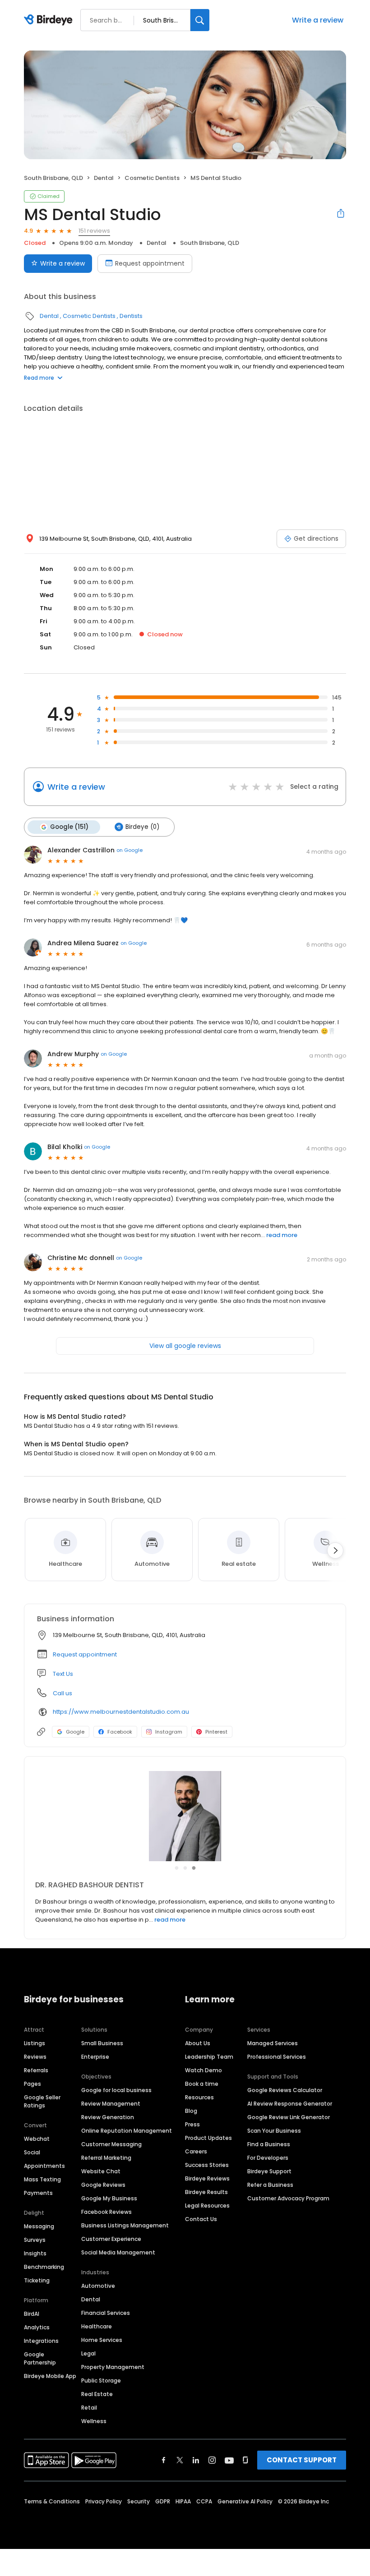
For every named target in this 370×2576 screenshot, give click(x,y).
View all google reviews (185, 1346)
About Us (198, 2043)
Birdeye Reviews (207, 2178)
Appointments (44, 2166)
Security (139, 2501)
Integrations (41, 2341)
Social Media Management (118, 2252)
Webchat (37, 2139)
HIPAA (183, 2501)
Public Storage (101, 2380)
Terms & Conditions (52, 2501)
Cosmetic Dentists (152, 178)
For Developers (268, 2158)
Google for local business (116, 2090)
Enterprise (95, 2057)
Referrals (36, 2070)
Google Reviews (103, 2185)
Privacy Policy (104, 2501)
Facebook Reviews (106, 2212)
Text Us (63, 1674)
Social (32, 2152)
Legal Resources (207, 2206)
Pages (32, 2084)
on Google (129, 850)
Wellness (94, 2421)
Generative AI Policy (245, 2501)
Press (192, 2124)
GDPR (163, 2501)
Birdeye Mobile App (50, 2376)
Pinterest (216, 1732)
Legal (88, 2353)
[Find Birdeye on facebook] (164, 2460)
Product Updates (208, 2138)
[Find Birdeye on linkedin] (196, 2460)
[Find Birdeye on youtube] (229, 2460)
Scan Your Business (274, 2131)
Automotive (98, 2286)
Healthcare (97, 2326)
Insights (35, 2253)
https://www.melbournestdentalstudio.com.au (121, 1712)
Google (75, 1732)
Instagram (169, 1732)
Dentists (131, 316)
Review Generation (108, 2117)
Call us (62, 1693)
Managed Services (273, 2043)
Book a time (202, 2084)
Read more (39, 378)
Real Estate (97, 2394)
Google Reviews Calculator (285, 2090)
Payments (38, 2193)
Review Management (111, 2104)
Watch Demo (203, 2070)
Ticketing (37, 2280)
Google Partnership (40, 2358)
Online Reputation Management (127, 2131)
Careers (196, 2151)
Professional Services (277, 2057)
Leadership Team (209, 2057)
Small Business (102, 2043)
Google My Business (109, 2198)
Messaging (39, 2226)
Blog (191, 2111)
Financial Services (106, 2313)
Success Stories (207, 2165)
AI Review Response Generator (290, 2104)
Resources (199, 2097)
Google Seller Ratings (42, 2101)
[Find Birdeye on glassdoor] (245, 2460)
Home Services (102, 2340)
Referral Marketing (106, 2158)
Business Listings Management (125, 2225)
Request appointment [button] (85, 1654)
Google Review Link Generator (289, 2117)
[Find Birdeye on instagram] (212, 2460)
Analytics (37, 2327)
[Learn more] (185, 1816)
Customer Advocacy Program (288, 2198)
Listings (35, 2043)
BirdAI (32, 2314)
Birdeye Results (206, 2192)
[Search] (200, 20)
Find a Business (269, 2144)
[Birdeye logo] (50, 20)
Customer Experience (111, 2239)
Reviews (35, 2057)
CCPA (204, 2501)
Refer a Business (270, 2185)
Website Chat (101, 2171)
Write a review (318, 20)
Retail (89, 2408)
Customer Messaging (111, 2144)
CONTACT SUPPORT (302, 2460)
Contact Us (201, 2219)
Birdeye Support (269, 2171)
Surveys (35, 2240)
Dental (104, 178)
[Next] (335, 1550)
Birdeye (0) (142, 827)
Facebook (120, 1732)
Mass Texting (42, 2179)
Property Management (113, 2367)
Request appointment (150, 263)
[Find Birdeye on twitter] (180, 2460)
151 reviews (94, 231)
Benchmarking (44, 2267)
